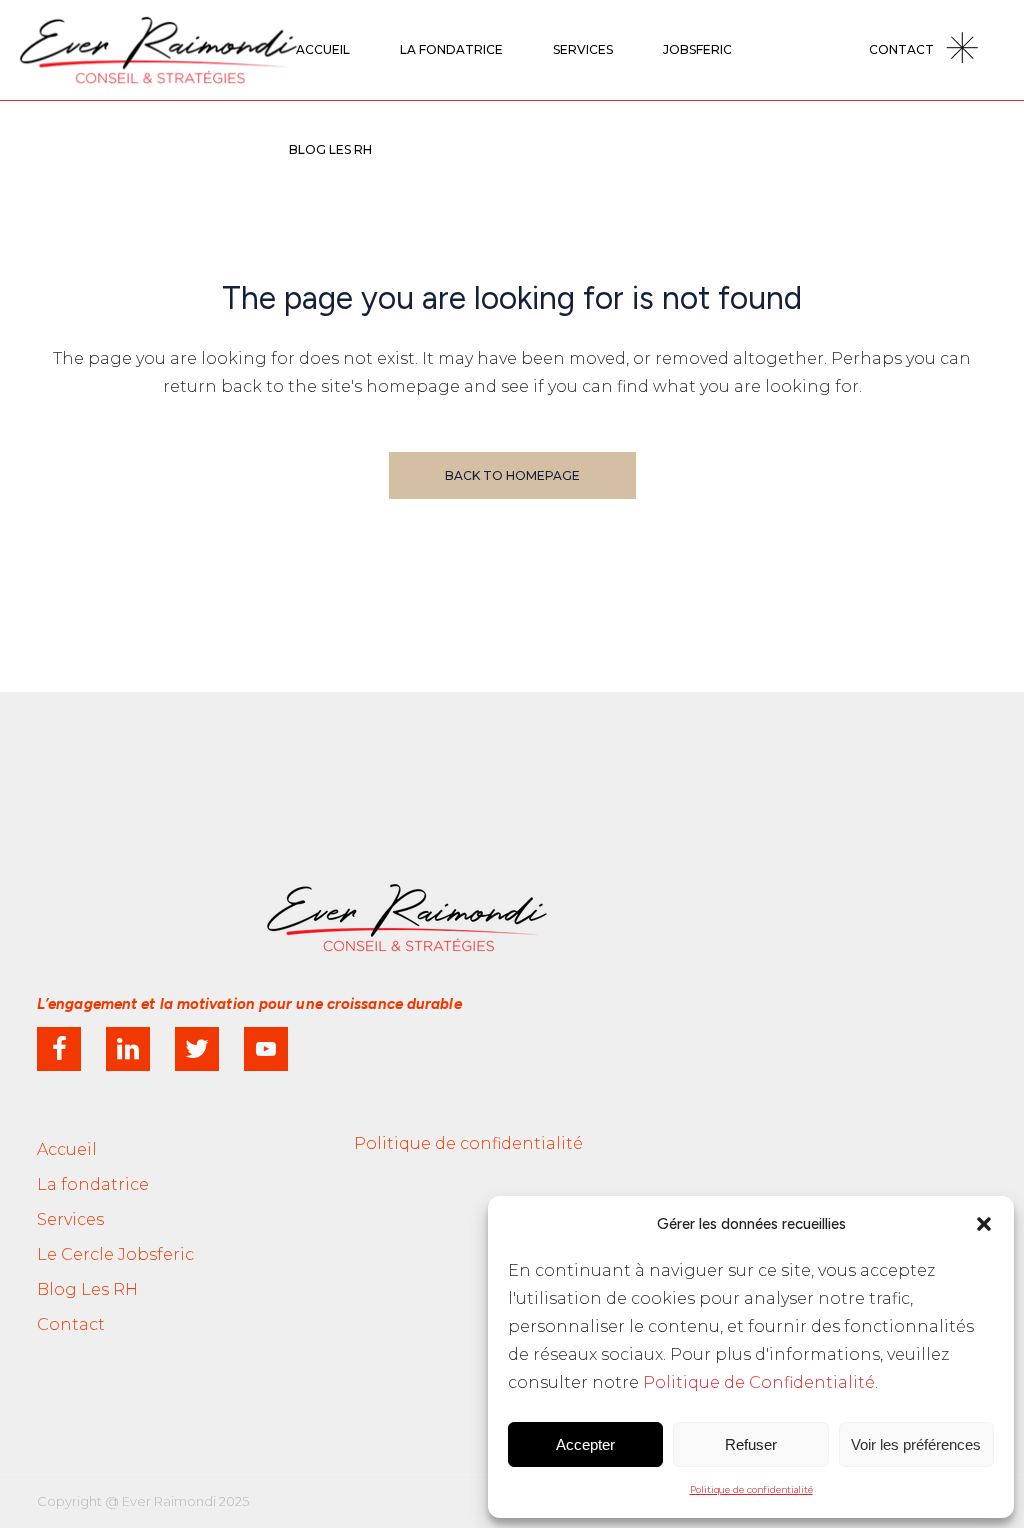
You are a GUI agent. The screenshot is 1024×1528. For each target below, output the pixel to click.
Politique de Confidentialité (759, 1382)
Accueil (67, 1149)
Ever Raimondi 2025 (185, 1501)
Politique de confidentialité (751, 1489)
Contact (71, 1324)
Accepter (585, 1444)
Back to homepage (512, 475)
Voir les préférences (916, 1444)
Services (70, 1219)
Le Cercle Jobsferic (115, 1254)
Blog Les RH (87, 1289)
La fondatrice (93, 1184)
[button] (984, 1224)
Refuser (751, 1444)
